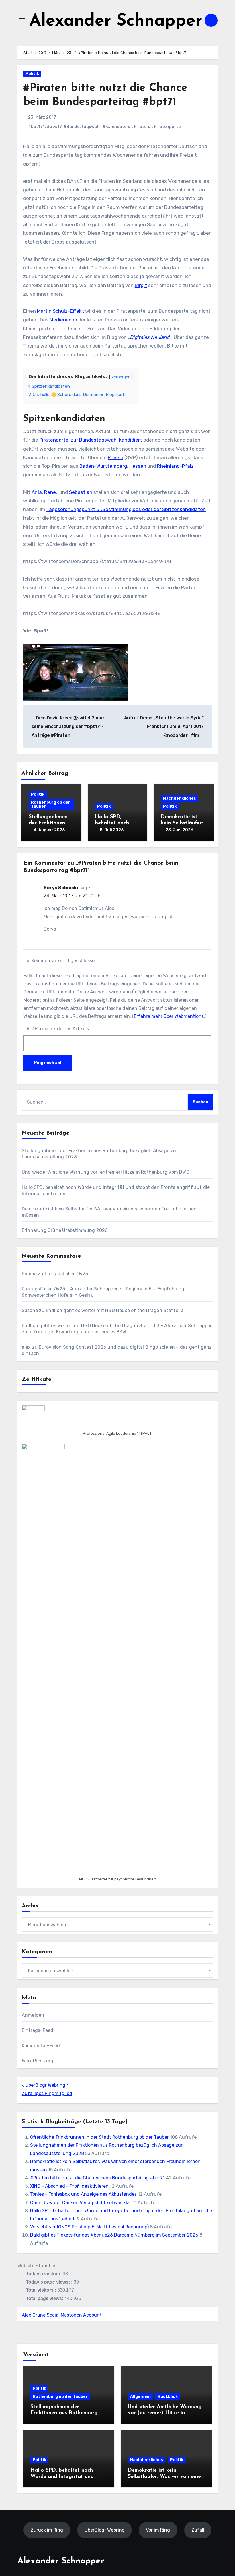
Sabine (29, 1274)
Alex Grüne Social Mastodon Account (62, 2315)
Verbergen (121, 377)
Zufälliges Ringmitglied (47, 2093)
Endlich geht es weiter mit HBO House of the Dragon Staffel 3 (115, 1310)
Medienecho (63, 320)
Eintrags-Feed (38, 2030)
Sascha (30, 1310)
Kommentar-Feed (41, 2046)
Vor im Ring (158, 2530)
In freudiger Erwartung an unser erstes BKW (77, 1332)
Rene (50, 492)
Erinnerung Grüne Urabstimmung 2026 (65, 1230)
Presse (115, 457)
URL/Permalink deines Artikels (56, 1029)
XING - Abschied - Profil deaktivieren (69, 2186)
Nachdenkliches (180, 798)
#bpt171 (36, 127)
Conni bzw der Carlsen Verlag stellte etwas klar (81, 2203)
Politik (32, 74)
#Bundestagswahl (82, 127)
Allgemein (140, 2397)
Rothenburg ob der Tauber (51, 804)
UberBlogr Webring (45, 2085)
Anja (37, 492)
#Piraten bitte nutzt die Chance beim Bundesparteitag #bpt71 (97, 2178)
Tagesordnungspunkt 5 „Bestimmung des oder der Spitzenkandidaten (126, 509)
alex (26, 1347)
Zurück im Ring (47, 2530)
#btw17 (54, 127)
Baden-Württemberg (103, 466)
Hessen (138, 466)
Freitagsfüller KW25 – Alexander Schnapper (70, 1289)
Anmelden (33, 2015)
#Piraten (140, 127)
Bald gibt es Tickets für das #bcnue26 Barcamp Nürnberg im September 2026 (114, 2235)
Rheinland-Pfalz (175, 466)
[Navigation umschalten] (22, 20)
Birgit (141, 285)
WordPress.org (38, 2061)
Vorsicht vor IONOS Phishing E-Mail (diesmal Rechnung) (89, 2227)
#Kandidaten (116, 127)
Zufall (198, 2530)
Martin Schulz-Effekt (60, 311)
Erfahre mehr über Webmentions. (169, 1016)
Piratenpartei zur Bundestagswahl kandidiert (91, 440)
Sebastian (81, 492)
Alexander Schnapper (116, 21)
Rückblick (168, 2397)
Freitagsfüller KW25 (66, 1274)
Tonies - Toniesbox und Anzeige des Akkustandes (83, 2194)
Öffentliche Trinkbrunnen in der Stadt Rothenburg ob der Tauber (99, 2137)
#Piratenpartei (166, 127)
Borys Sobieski (61, 888)
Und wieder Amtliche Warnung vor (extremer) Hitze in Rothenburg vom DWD (106, 1172)
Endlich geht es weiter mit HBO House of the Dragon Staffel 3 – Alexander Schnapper (117, 1326)
